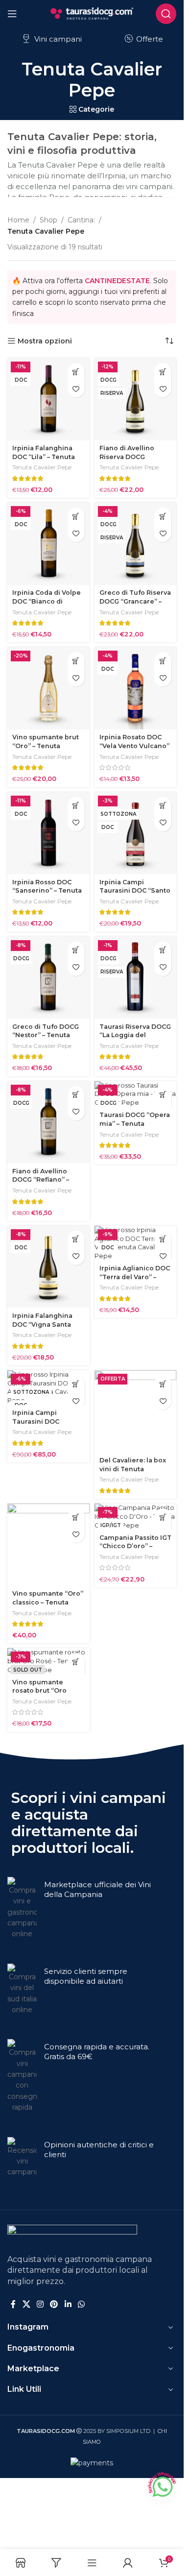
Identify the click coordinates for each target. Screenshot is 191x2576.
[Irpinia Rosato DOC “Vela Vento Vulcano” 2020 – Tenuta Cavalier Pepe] (136, 688)
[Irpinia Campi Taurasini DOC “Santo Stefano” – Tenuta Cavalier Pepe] (136, 833)
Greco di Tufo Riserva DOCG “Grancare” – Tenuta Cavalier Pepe (135, 601)
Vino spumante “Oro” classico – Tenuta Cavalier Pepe (48, 1602)
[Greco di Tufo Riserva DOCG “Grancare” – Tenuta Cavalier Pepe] (136, 544)
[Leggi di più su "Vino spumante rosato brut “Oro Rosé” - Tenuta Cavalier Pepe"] (76, 1662)
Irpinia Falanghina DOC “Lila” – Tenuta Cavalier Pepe (44, 457)
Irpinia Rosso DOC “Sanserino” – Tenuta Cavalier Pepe (47, 891)
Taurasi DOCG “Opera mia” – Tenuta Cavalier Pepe (135, 1123)
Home (18, 220)
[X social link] (26, 2304)
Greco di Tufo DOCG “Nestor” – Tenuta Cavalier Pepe (46, 1035)
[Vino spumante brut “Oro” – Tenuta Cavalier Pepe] (48, 688)
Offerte (149, 39)
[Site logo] (92, 13)
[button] (76, 372)
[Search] (166, 14)
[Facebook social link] (13, 2304)
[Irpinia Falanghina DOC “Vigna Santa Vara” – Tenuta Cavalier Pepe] (48, 1267)
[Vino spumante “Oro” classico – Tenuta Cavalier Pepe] (48, 1545)
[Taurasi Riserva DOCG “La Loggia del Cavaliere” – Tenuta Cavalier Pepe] (136, 978)
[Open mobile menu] (12, 14)
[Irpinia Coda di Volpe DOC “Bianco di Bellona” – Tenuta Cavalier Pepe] (48, 544)
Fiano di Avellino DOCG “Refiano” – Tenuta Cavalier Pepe (48, 1180)
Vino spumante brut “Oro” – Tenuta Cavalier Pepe (46, 746)
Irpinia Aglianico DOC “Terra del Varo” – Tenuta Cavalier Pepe (135, 1277)
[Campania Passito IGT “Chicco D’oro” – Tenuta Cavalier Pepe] (136, 1517)
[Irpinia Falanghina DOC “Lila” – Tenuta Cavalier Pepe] (48, 399)
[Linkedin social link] (68, 2304)
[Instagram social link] (40, 2304)
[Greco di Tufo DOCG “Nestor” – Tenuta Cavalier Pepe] (48, 978)
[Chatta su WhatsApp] (162, 2485)
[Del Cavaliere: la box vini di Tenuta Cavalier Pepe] (136, 1411)
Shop (48, 220)
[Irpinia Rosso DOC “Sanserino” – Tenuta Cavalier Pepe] (48, 833)
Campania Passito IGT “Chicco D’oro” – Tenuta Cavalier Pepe (135, 1546)
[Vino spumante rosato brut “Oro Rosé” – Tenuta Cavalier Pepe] (48, 1661)
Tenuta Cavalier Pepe (42, 467)
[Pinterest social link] (54, 2304)
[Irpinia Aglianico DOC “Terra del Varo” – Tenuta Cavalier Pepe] (136, 1243)
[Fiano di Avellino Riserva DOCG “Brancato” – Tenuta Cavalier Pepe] (136, 399)
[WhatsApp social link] (81, 2304)
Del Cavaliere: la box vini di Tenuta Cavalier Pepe (133, 1469)
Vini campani (57, 39)
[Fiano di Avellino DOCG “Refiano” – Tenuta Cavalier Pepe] (48, 1122)
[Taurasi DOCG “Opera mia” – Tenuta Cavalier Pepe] (136, 1094)
